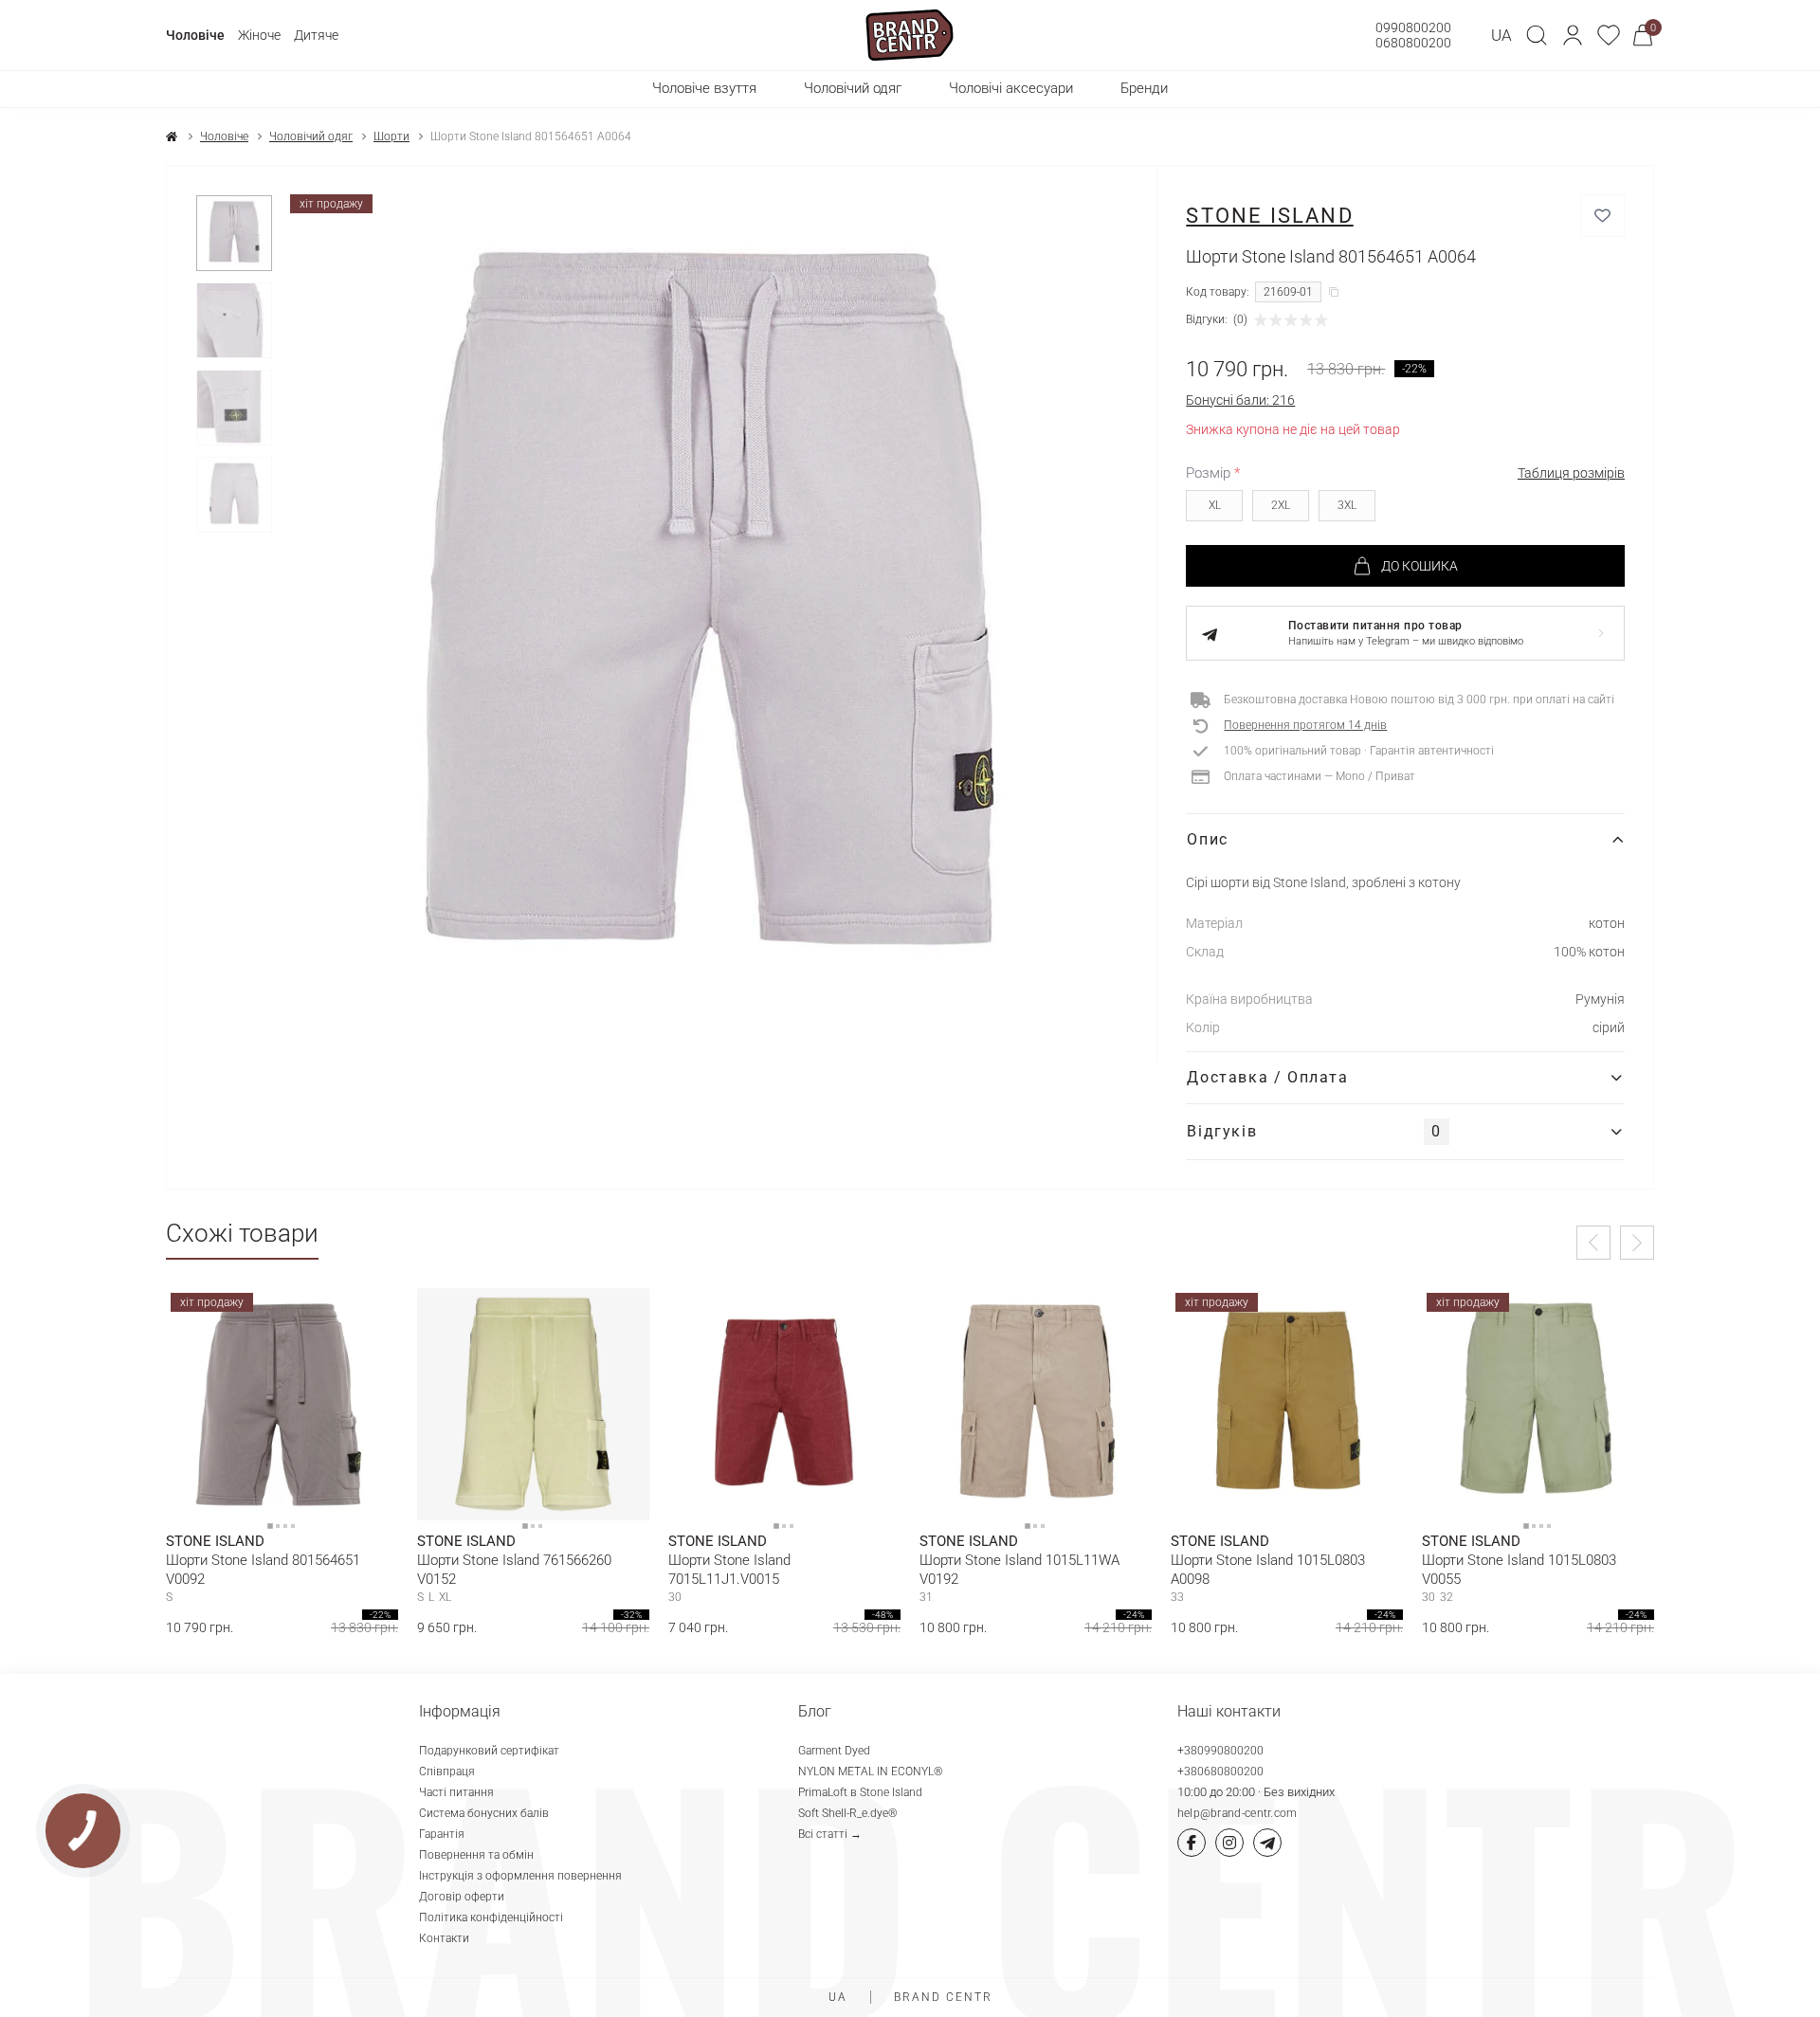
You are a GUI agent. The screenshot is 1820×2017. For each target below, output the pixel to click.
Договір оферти (462, 1897)
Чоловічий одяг (311, 136)
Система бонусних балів (484, 1813)
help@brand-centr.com (1238, 1813)
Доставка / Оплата (1267, 1077)
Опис (1207, 839)
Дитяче (316, 35)
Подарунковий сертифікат (489, 1751)
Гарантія (442, 1834)
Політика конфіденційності (491, 1917)
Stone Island (1269, 216)
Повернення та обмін (476, 1855)
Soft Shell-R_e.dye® (848, 1813)
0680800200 (1413, 43)
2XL (1281, 505)
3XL (1347, 505)
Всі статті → (830, 1834)
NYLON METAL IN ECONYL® (871, 1772)
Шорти (391, 136)
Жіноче (259, 35)
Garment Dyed (834, 1751)
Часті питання (456, 1792)
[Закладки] (1609, 35)
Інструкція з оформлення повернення (520, 1876)
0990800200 (1413, 27)
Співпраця (447, 1772)
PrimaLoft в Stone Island (860, 1792)
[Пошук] (1537, 35)
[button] (1573, 35)
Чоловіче (195, 35)
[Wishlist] (370, 1317)
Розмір (1213, 473)
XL (1215, 505)
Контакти (444, 1938)
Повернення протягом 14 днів (1305, 725)
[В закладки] (1602, 216)
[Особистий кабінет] (1573, 35)
